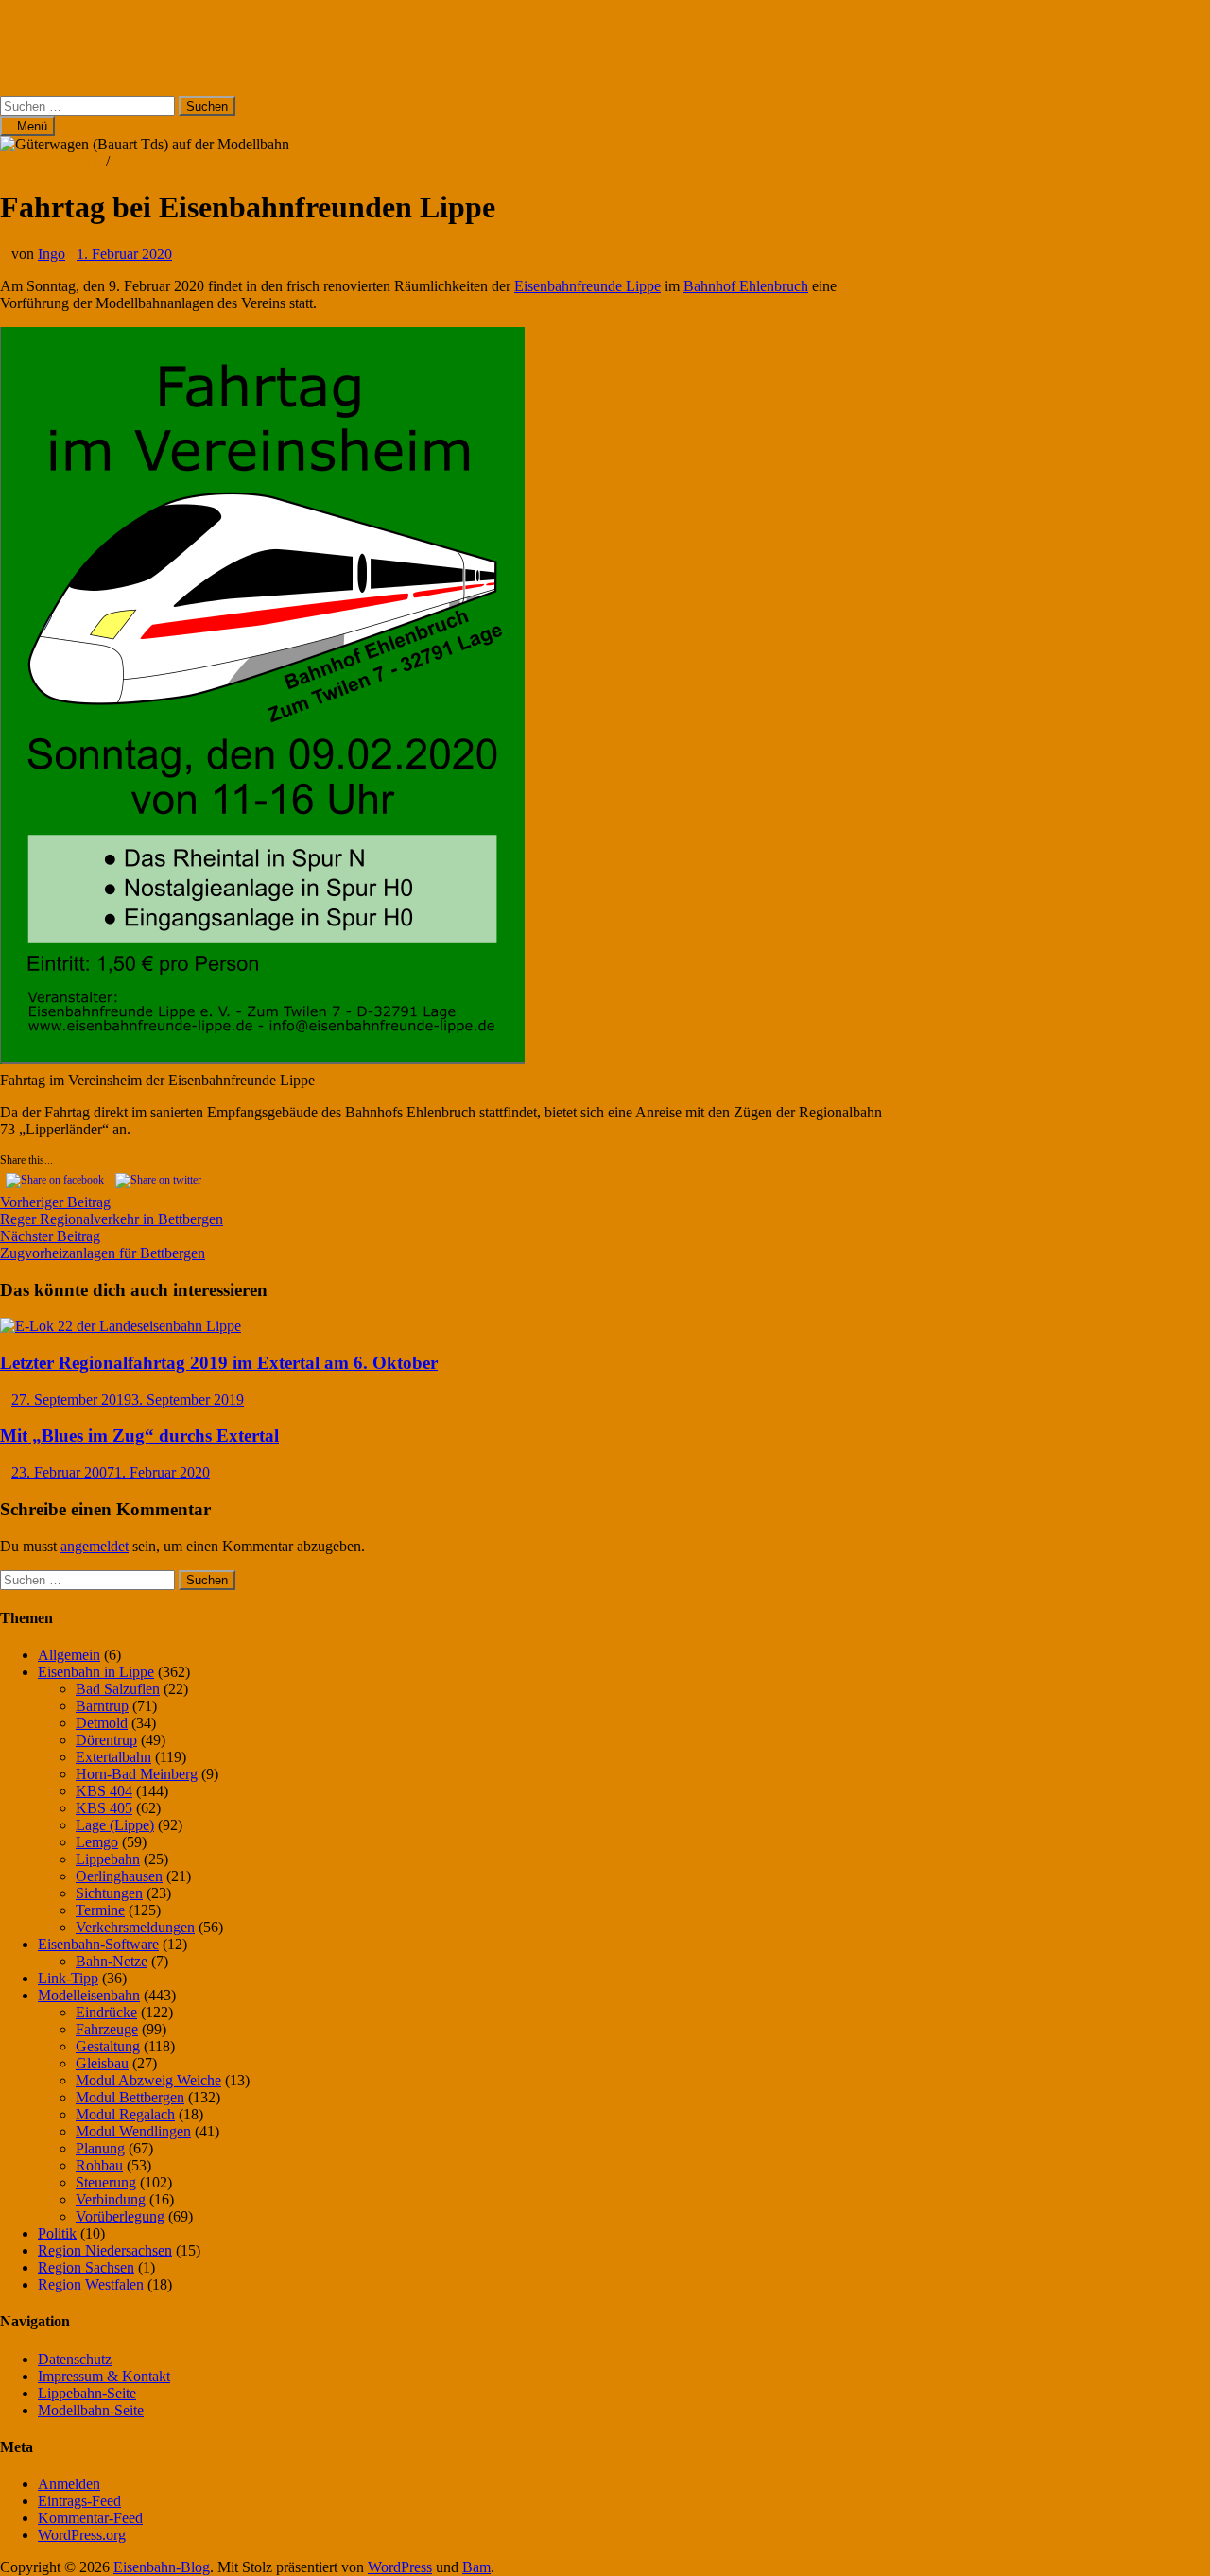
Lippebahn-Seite (87, 2393)
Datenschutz (75, 2359)
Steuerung (106, 2182)
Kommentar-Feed (90, 2518)
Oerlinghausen (119, 1876)
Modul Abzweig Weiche (148, 2080)
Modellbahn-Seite (91, 2410)
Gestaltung (108, 2046)
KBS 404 (104, 1791)
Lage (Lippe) (115, 1825)
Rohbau (99, 2165)
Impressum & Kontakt (104, 2376)
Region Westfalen (91, 2284)
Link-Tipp (68, 1978)
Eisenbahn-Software (98, 1944)
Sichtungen (109, 1893)
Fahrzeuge (107, 2029)
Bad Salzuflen (118, 1689)
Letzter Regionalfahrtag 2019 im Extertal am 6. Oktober (219, 1363)
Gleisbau (102, 2063)
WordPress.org (82, 2535)
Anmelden (69, 2484)
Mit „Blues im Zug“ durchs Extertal (139, 1435)
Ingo (52, 254)
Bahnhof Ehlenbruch (746, 286)
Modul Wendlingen (133, 2131)
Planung (100, 2148)
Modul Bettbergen (130, 2097)
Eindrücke (106, 2012)
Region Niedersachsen (105, 2250)
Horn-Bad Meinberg (137, 1774)
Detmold (102, 1723)
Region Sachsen (86, 2267)
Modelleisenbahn (51, 161)
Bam (476, 2567)
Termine (138, 161)
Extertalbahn (113, 1757)
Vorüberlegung (120, 2216)
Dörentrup (106, 1740)
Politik (57, 2233)
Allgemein (69, 1655)
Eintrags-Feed (79, 2501)
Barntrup (102, 1706)
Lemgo (97, 1842)
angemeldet (95, 1546)
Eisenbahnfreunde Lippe (588, 286)
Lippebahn (108, 1859)
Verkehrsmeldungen (135, 1927)
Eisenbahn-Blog (48, 23)
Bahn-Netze (112, 1961)
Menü (32, 126)
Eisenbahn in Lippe (96, 1672)
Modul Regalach (125, 2114)
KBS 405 (104, 1808)
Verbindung (111, 2199)
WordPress (400, 2567)
